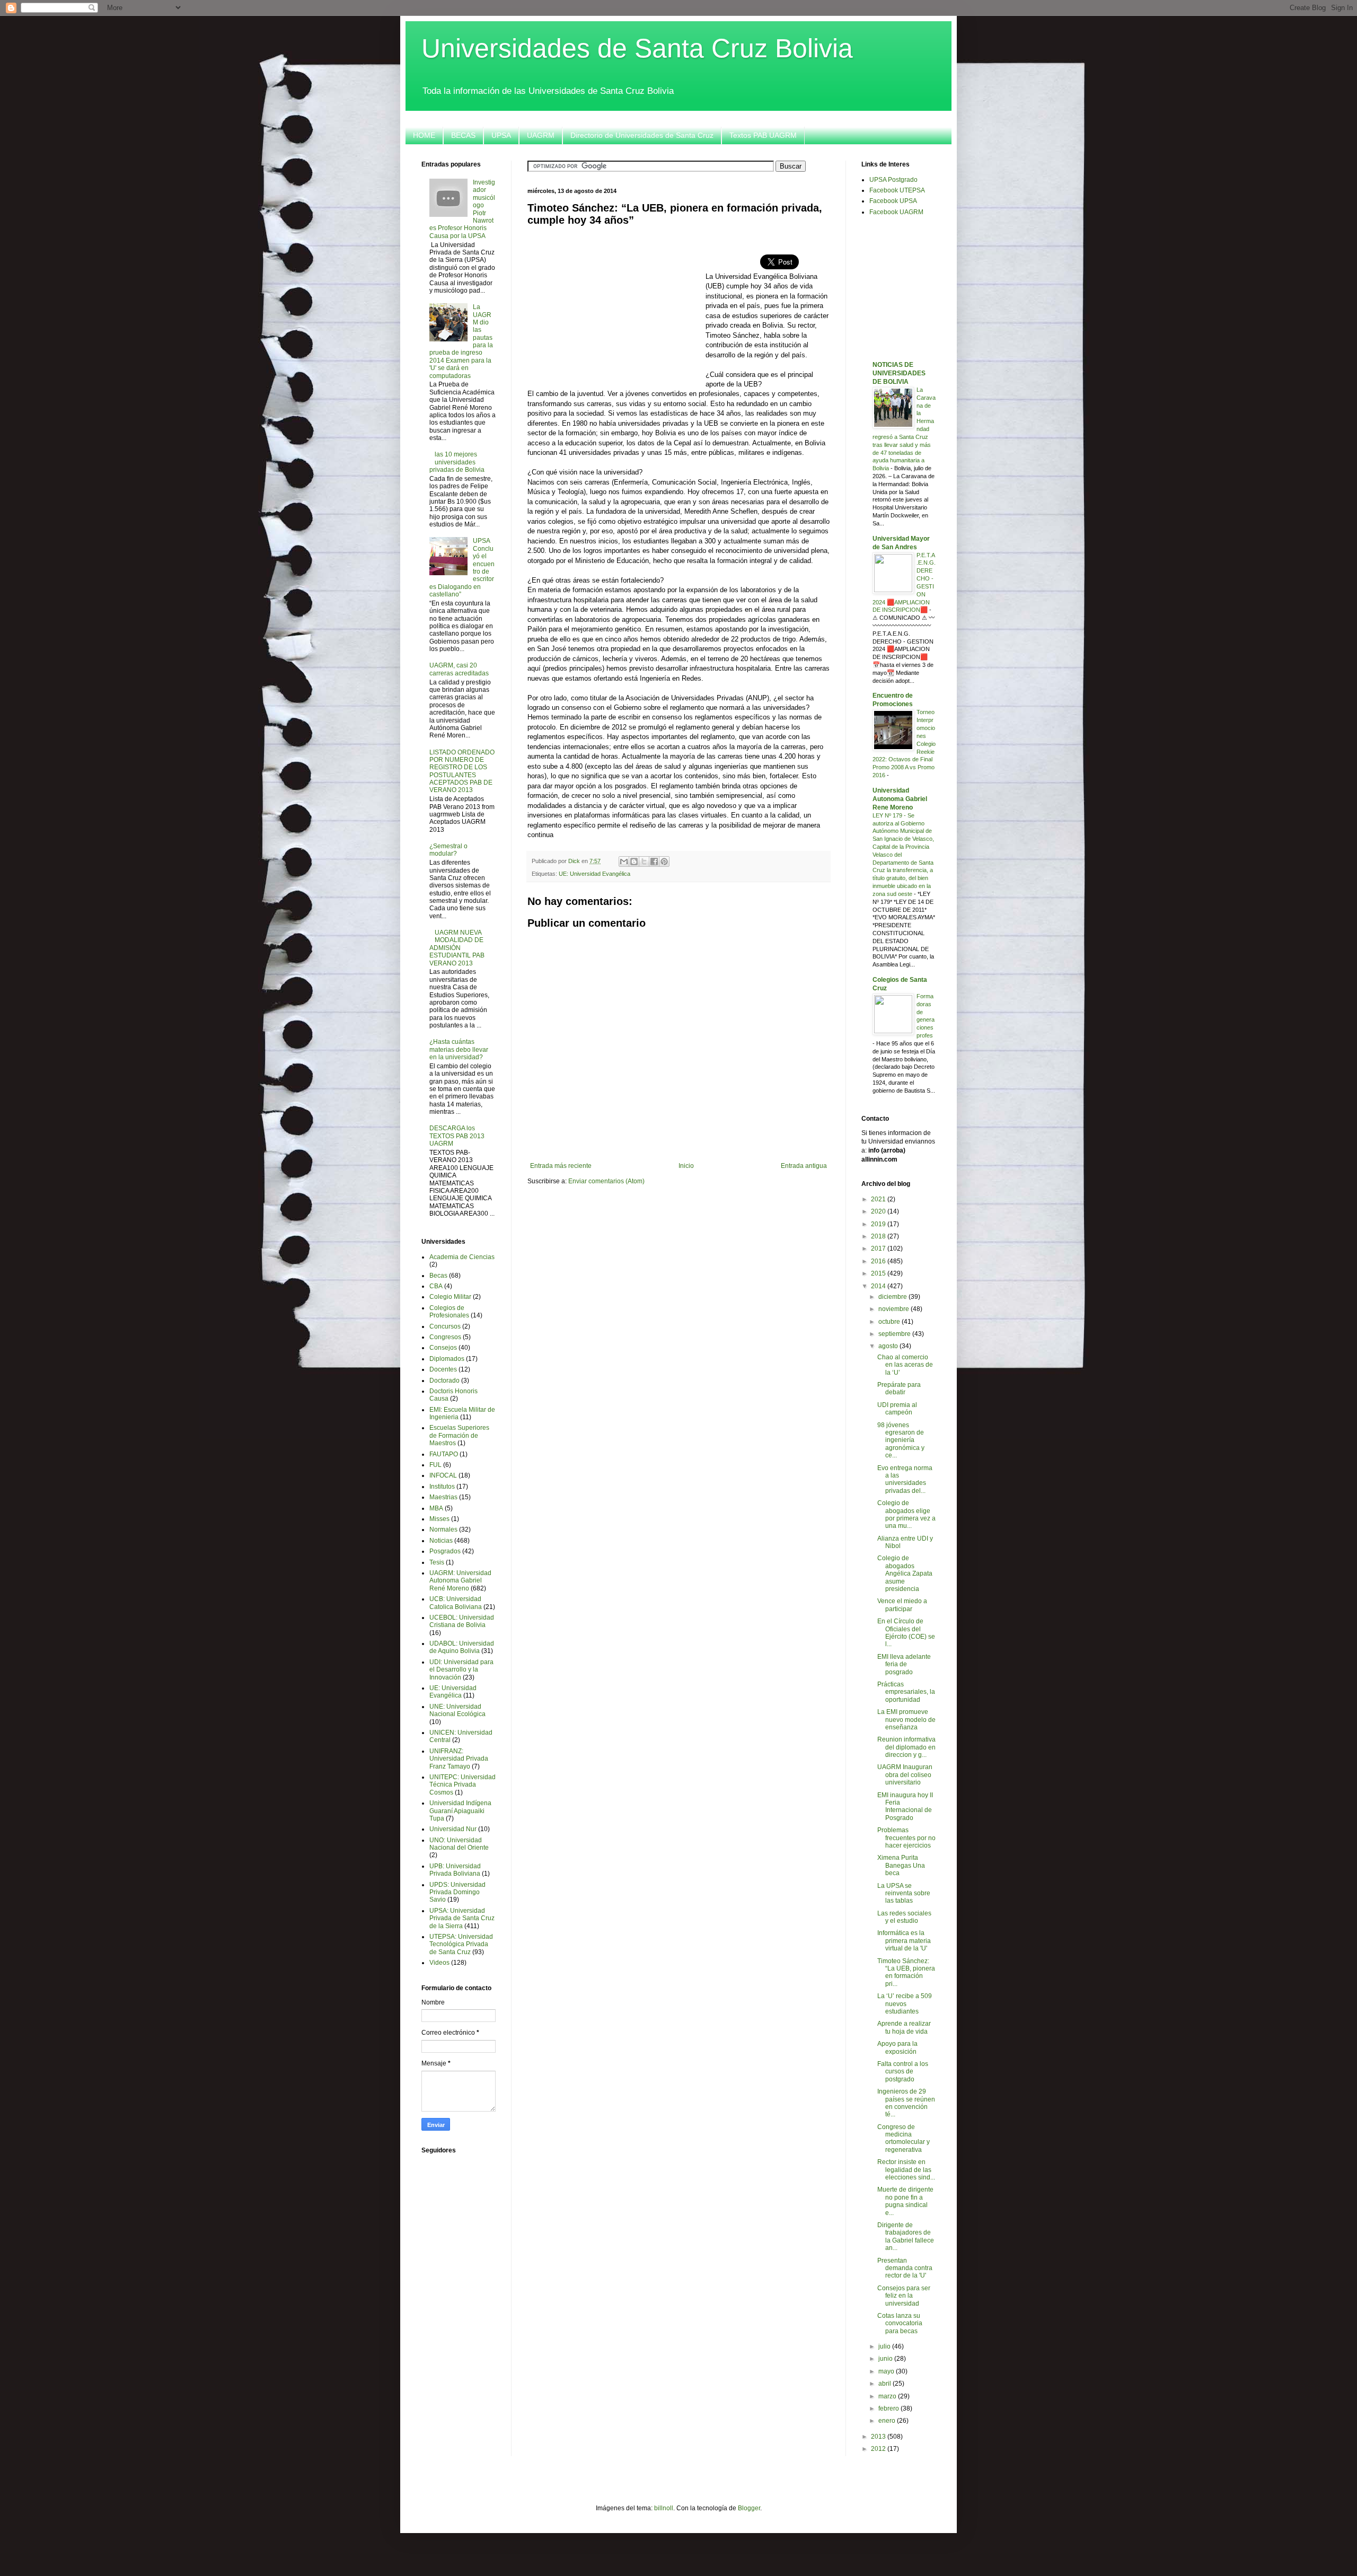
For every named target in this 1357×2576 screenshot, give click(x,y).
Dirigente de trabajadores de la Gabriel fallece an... (906, 2236)
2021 (879, 1199)
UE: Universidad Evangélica (594, 874)
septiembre (895, 1334)
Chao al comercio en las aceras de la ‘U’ (905, 1365)
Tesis (437, 1562)
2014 (879, 1286)
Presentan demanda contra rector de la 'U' (905, 2268)
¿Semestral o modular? (448, 850)
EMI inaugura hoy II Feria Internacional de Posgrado (905, 1806)
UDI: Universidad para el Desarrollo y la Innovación (461, 1670)
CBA (436, 1286)
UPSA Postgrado (893, 180)
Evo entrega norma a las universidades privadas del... (905, 1479)
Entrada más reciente (561, 1166)
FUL (435, 1465)
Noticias (441, 1541)
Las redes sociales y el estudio (904, 1917)
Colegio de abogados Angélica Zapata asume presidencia (905, 1573)
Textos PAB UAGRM (763, 135)
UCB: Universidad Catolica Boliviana (456, 1603)
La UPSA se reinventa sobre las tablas (904, 1893)
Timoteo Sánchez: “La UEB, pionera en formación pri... (906, 1972)
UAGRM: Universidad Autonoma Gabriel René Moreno (460, 1581)
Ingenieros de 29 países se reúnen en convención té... (906, 2103)
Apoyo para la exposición (897, 2047)
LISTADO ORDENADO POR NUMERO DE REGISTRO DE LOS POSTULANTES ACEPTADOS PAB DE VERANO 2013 (462, 771)
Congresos (445, 1337)
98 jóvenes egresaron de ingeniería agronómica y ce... (901, 1440)
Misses (439, 1519)
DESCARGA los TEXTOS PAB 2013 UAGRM (457, 1136)
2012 (879, 2449)
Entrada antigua (804, 1166)
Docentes (443, 1369)
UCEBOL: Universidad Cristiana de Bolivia (462, 1621)
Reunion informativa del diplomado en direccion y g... (906, 1747)
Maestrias (443, 1497)
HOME (424, 135)
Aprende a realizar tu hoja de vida (904, 2027)
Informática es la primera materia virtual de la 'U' (904, 1941)
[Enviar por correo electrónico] (624, 861)
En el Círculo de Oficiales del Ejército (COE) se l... (906, 1633)
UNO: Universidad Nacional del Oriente (459, 1844)
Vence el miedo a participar (902, 1605)
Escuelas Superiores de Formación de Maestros (459, 1435)
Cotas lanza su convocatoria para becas (900, 2323)
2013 (879, 2437)
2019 (879, 1224)
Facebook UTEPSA (897, 190)
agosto (889, 1346)
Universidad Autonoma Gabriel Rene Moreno (900, 799)
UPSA (501, 135)
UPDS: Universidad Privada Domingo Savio (457, 1892)
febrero (889, 2408)
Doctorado (444, 1381)
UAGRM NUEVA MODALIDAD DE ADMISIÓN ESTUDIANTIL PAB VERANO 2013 (457, 948)
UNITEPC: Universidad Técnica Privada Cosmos (462, 1785)
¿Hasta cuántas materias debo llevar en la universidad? (459, 1049)
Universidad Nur (453, 1829)
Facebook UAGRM (896, 212)
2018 (879, 1236)
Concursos (445, 1326)
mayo (887, 2371)
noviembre (895, 1309)
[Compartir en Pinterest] (664, 861)
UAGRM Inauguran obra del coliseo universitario (905, 1775)
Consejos (443, 1348)
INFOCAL (443, 1475)
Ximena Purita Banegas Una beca (901, 1865)
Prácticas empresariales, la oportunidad (906, 1692)
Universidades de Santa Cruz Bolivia (637, 48)
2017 (879, 1249)
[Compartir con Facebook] (654, 861)
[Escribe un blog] (634, 861)
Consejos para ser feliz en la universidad (904, 2296)
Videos (439, 1963)
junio (886, 2359)
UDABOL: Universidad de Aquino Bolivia (462, 1647)
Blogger (749, 2508)
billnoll (664, 2508)
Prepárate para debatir (899, 1388)
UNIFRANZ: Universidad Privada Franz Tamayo (459, 1759)
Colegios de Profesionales (449, 1312)
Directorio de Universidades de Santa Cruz (642, 135)
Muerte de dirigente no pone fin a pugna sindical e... (905, 2201)
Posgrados (445, 1551)
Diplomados (447, 1359)
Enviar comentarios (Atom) (606, 1181)
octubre (890, 1322)
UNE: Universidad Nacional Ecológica (457, 1710)
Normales (443, 1529)
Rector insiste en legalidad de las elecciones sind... (906, 2170)
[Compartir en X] (644, 861)
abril (885, 2384)
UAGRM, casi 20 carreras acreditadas (459, 669)
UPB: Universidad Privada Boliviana (455, 1870)
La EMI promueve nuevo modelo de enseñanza (906, 1720)
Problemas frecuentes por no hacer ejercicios (906, 1838)
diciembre (893, 1297)
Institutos (442, 1487)
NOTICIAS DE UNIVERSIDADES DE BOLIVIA (899, 373)
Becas (438, 1276)
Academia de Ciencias (462, 1257)
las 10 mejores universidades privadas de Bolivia (457, 462)
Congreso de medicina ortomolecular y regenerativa (904, 2138)
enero (888, 2421)
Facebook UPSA (893, 201)
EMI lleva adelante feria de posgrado (904, 1664)
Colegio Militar (450, 1297)
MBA (436, 1508)
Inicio (686, 1166)
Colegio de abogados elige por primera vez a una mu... (906, 1514)
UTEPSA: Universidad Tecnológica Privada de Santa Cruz (461, 1944)
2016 (879, 1261)
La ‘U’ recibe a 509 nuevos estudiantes (905, 2004)
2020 (879, 1211)
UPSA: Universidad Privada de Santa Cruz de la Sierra (462, 1918)
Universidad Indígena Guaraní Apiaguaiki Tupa (460, 1811)
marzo (888, 2396)
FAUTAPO (444, 1454)
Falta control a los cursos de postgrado (903, 2072)
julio (885, 2346)
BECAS (463, 135)
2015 (879, 1273)
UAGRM (541, 135)
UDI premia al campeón (897, 1409)
